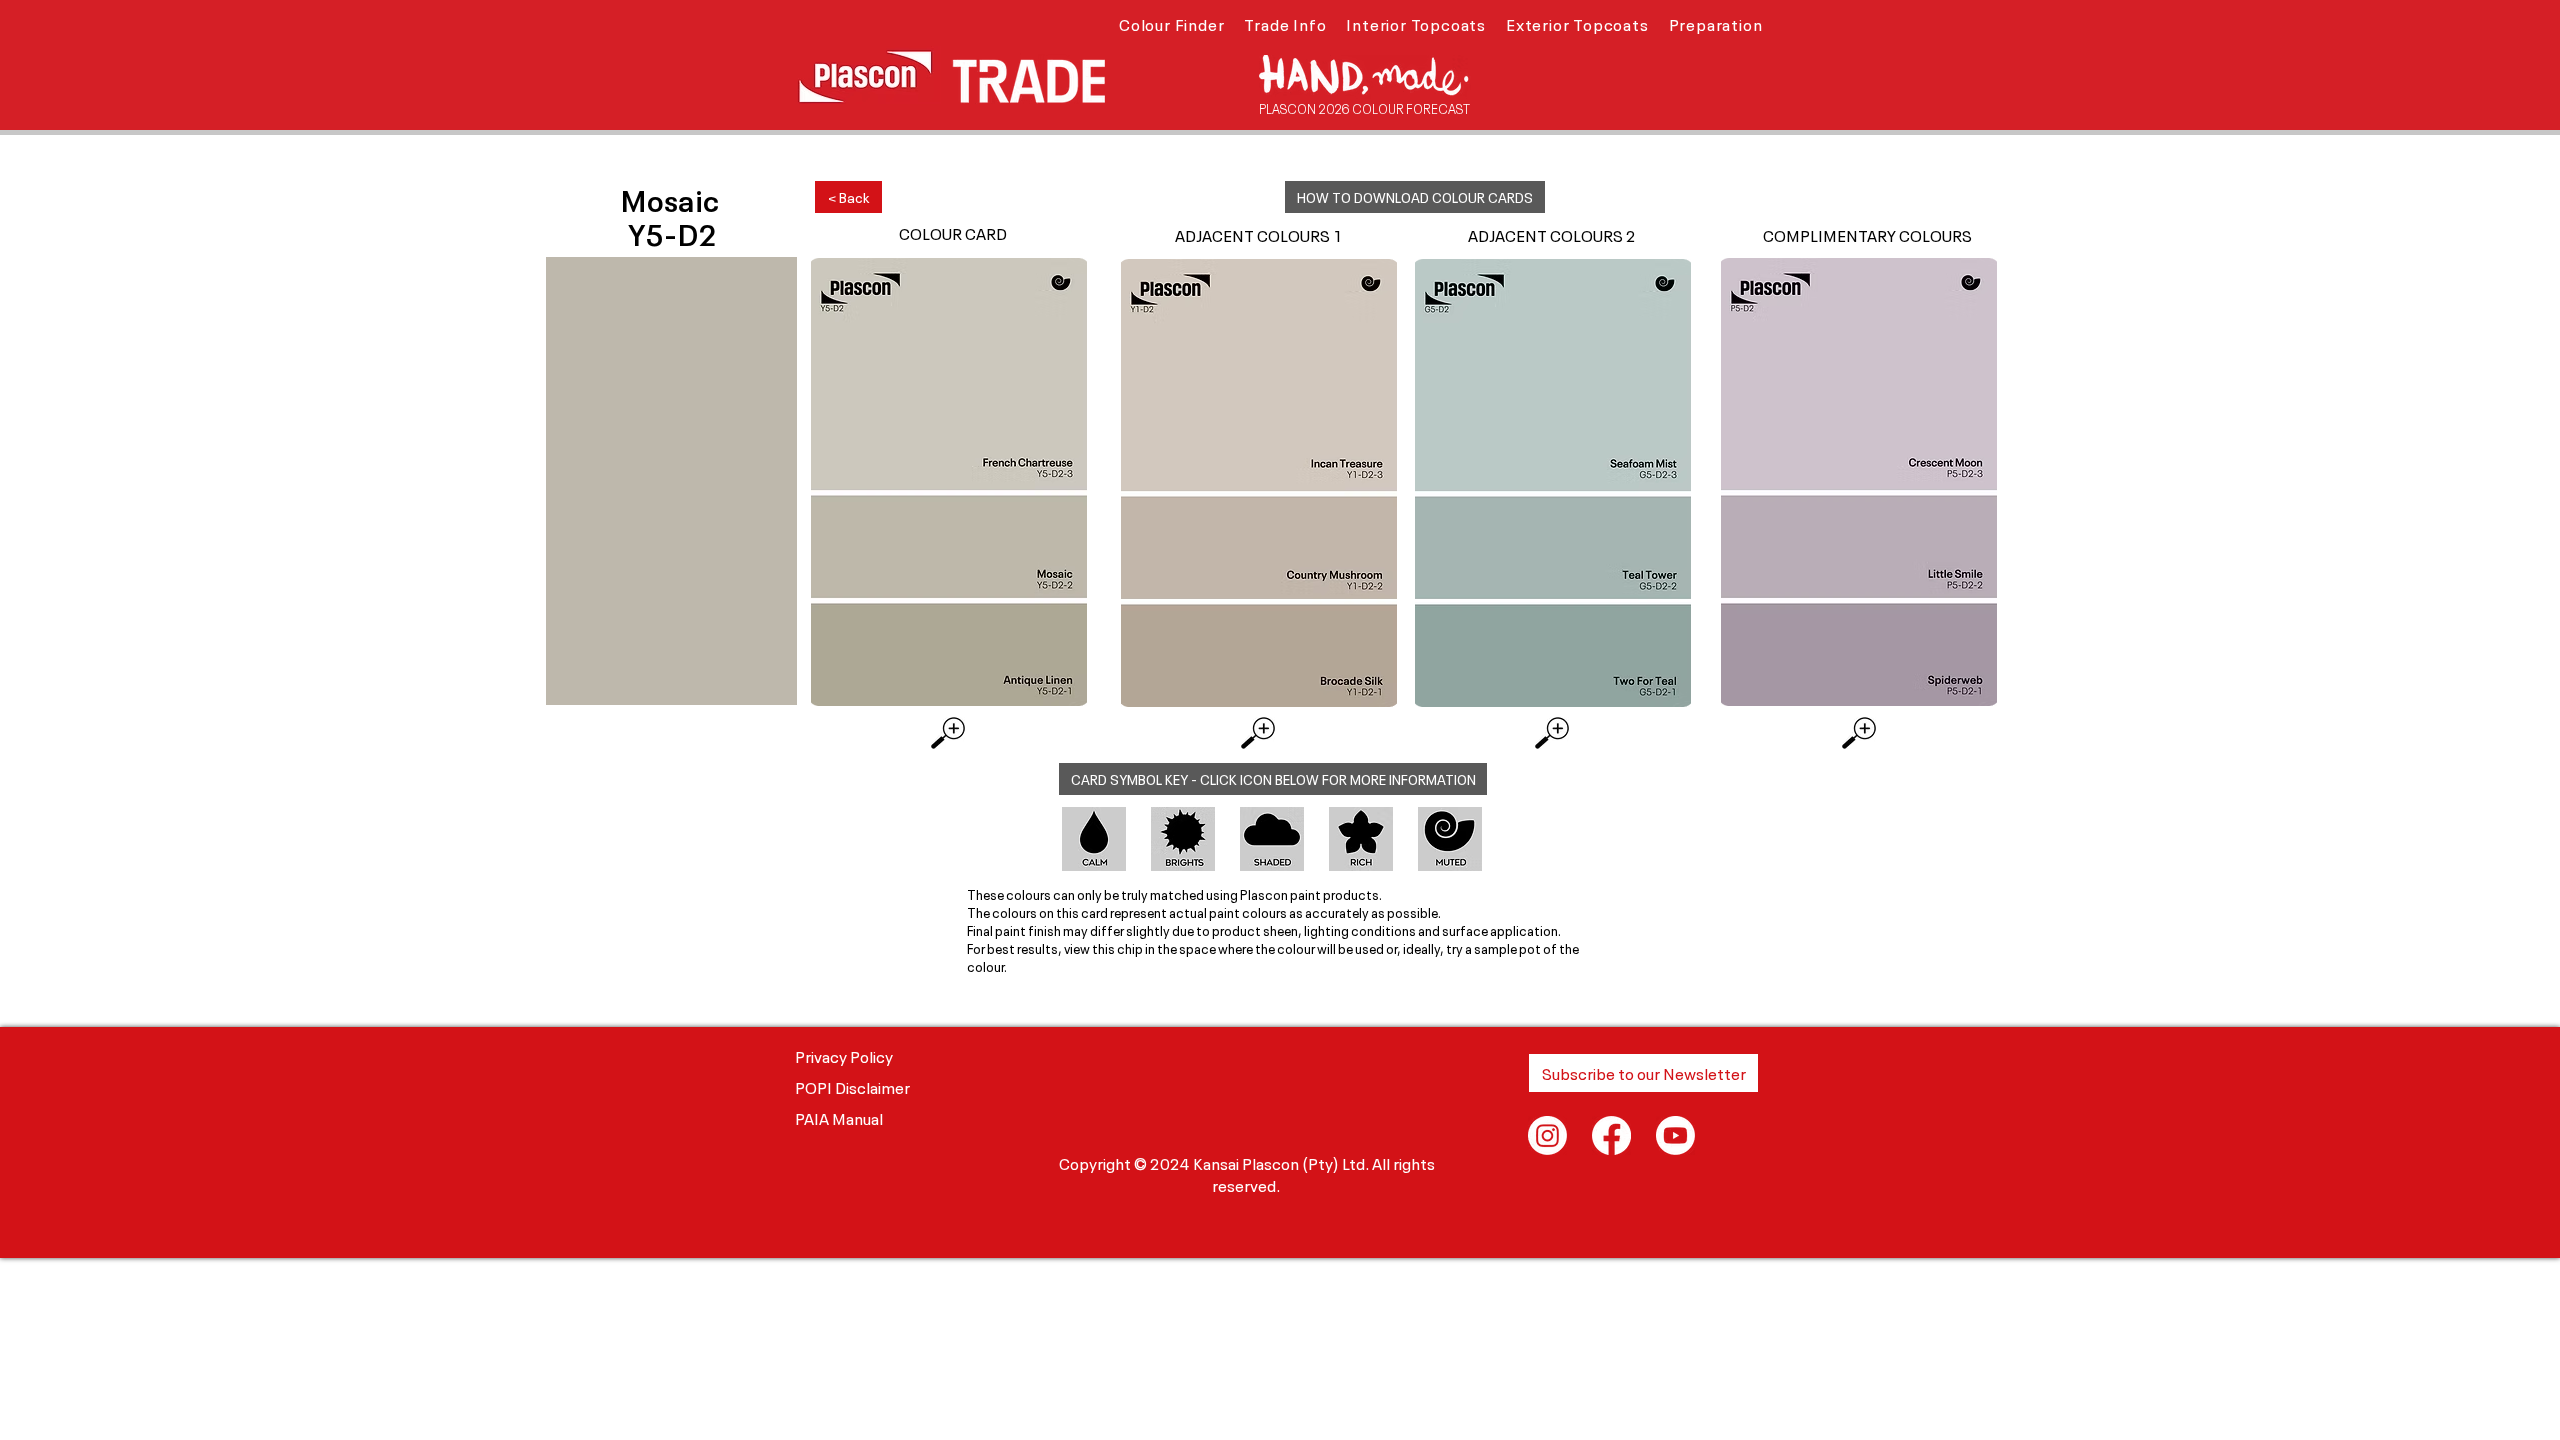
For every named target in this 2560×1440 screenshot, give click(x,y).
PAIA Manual (839, 1117)
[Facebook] (1611, 1135)
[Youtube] (1675, 1135)
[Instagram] (1547, 1135)
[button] (1171, 23)
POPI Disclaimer (852, 1086)
